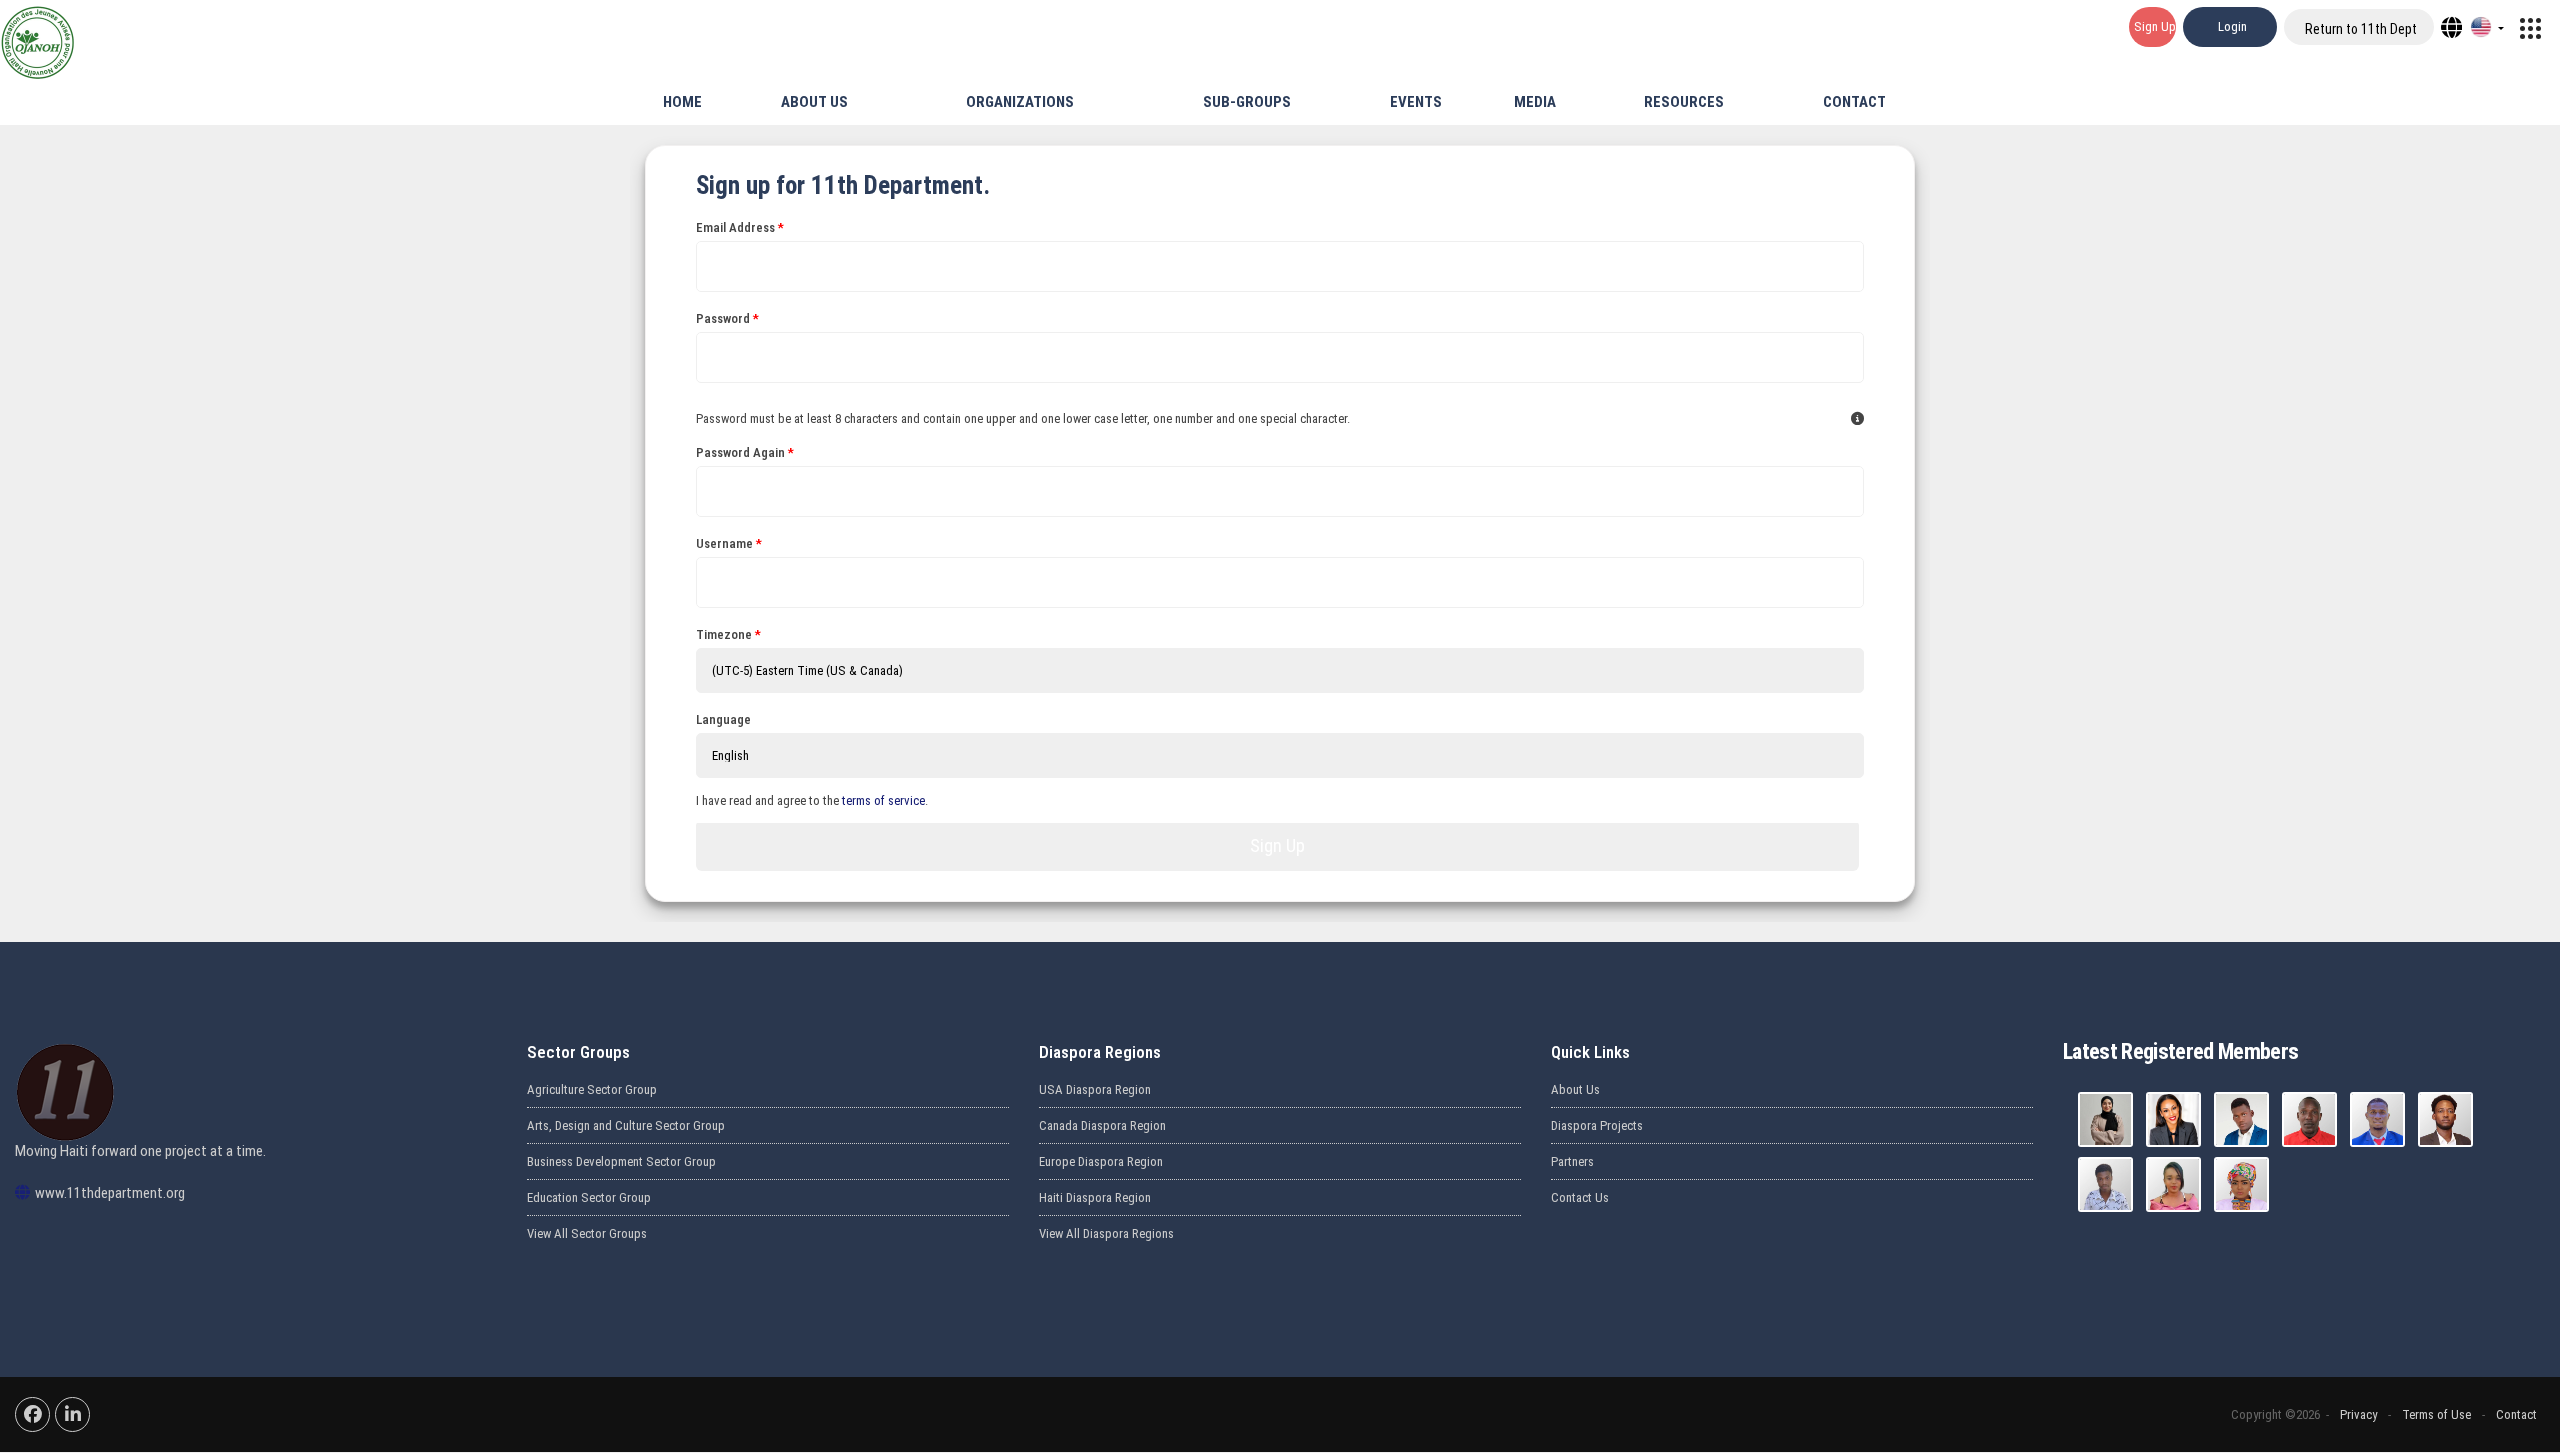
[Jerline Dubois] (2241, 1184)
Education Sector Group (589, 1197)
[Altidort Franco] (2241, 1119)
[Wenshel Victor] (2105, 1184)
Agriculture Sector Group (592, 1089)
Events (1414, 102)
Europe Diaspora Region (1101, 1161)
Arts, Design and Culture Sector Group (626, 1125)
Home (681, 102)
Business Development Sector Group (621, 1161)
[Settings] (2451, 27)
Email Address (735, 227)
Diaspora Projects (1597, 1125)
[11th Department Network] (2530, 27)
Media (1533, 102)
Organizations (1018, 102)
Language (723, 719)
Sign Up (1277, 845)
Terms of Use (2436, 1414)
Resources (1682, 102)
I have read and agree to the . (812, 800)
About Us (813, 102)
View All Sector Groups (587, 1233)
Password (723, 318)
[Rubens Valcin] (2445, 1119)
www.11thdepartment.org (110, 1193)
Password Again (740, 452)
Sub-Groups (1245, 102)
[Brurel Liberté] (2377, 1119)
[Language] (2487, 27)
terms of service (883, 800)
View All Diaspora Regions (1106, 1233)
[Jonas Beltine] (2309, 1119)
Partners (1572, 1161)
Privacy (2358, 1414)
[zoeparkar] (2105, 1119)
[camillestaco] (2173, 1119)
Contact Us (1580, 1197)
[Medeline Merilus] (2173, 1184)
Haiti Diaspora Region (1095, 1197)
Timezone (724, 634)
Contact (1853, 102)
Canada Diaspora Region (1102, 1125)
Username (724, 543)
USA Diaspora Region (1095, 1089)
